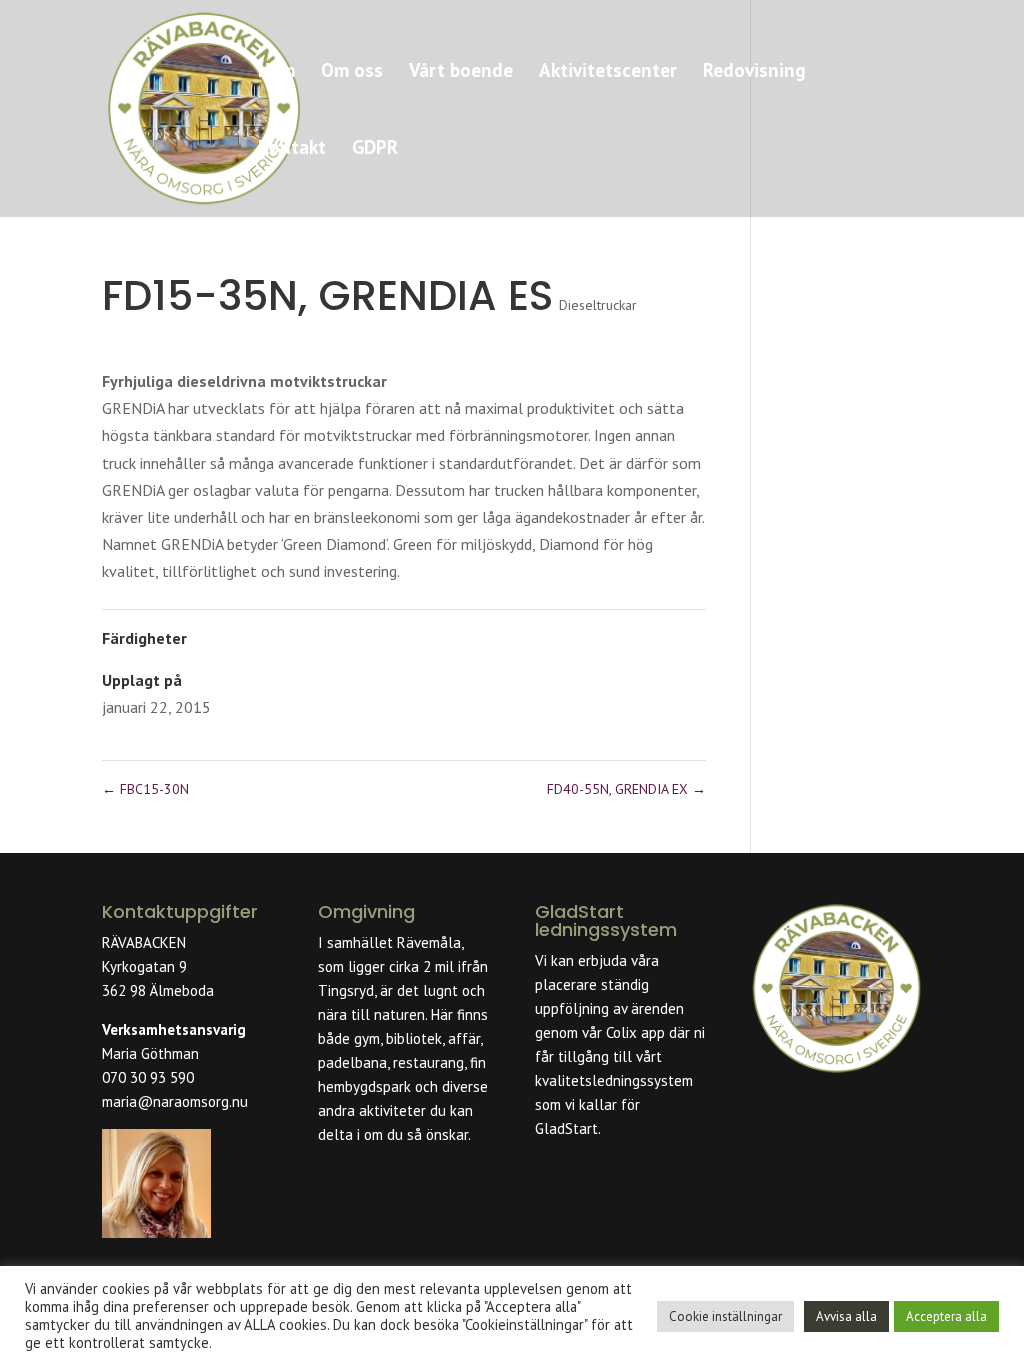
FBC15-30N (145, 789)
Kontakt (292, 149)
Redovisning (754, 72)
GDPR (375, 149)
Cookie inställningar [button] (725, 1316)
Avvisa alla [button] (846, 1316)
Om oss (352, 72)
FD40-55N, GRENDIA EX (626, 789)
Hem (276, 72)
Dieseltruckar (598, 305)
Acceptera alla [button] (946, 1316)
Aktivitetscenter (608, 72)
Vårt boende (461, 72)
